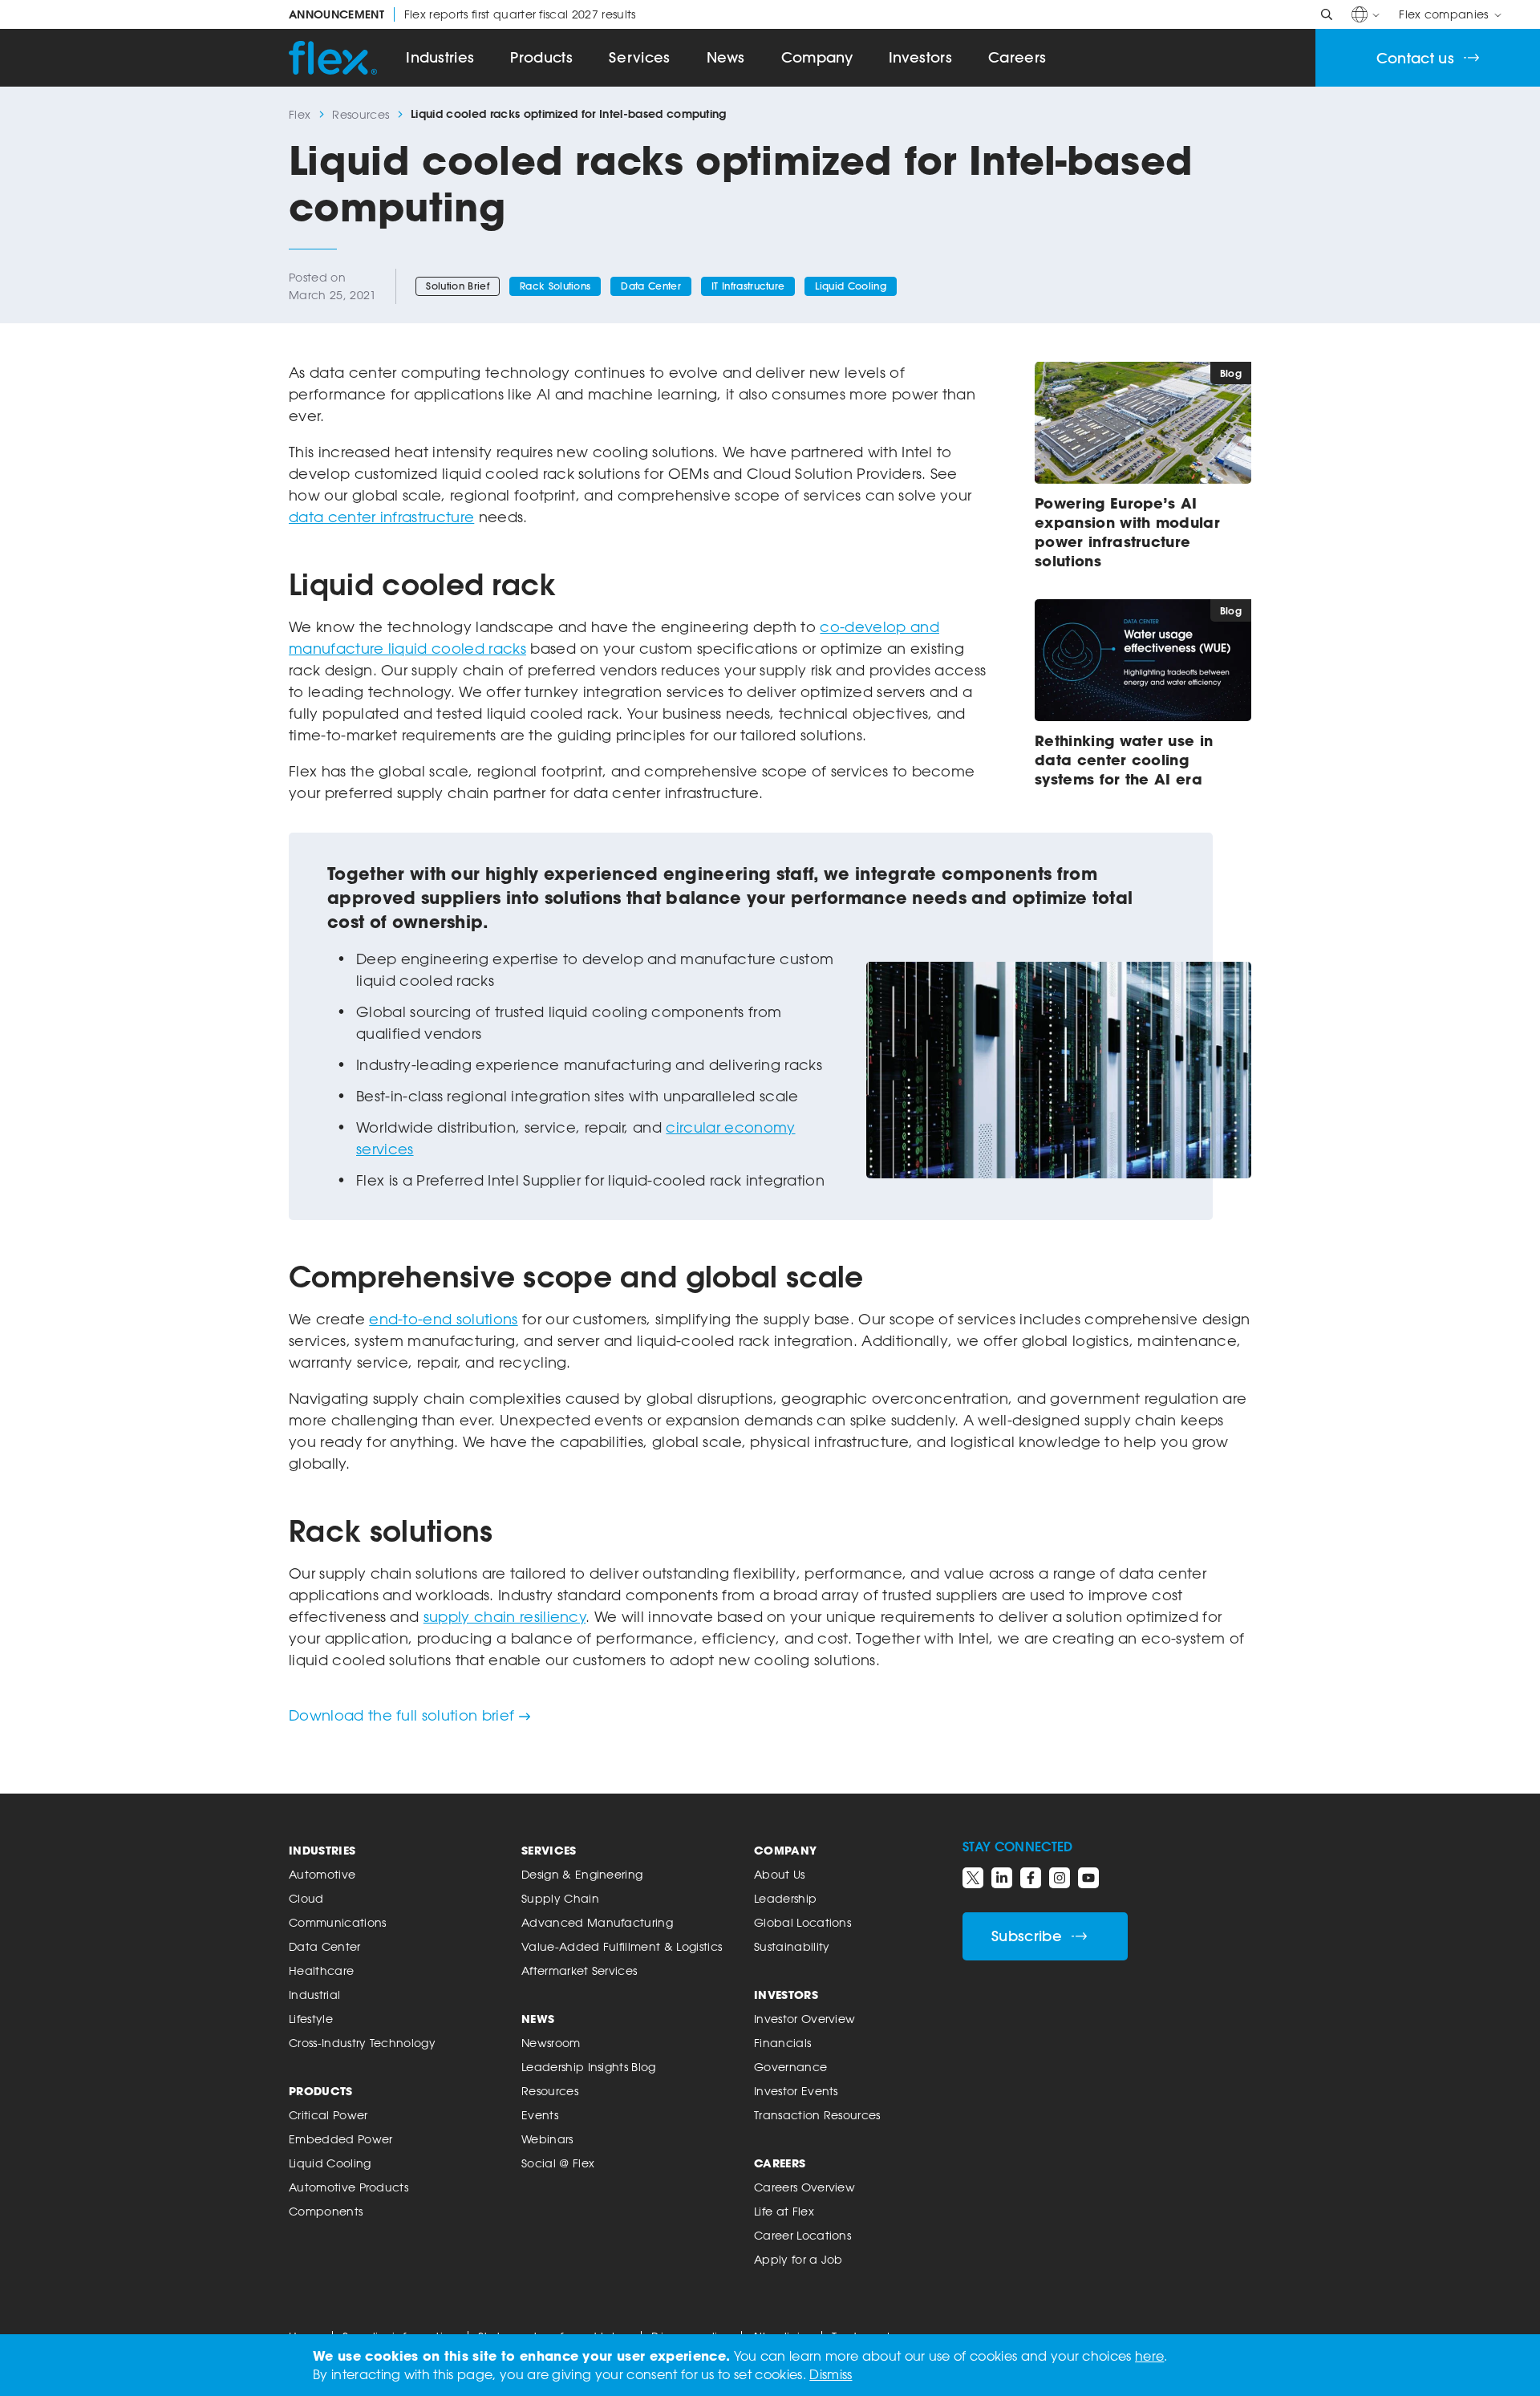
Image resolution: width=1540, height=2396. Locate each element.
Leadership (785, 1898)
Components (326, 2211)
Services (640, 57)
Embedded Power (340, 2139)
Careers (1017, 57)
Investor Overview (804, 2019)
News (726, 57)
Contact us (1415, 58)
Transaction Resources (817, 2115)
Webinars (547, 2139)
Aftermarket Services (579, 1970)
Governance (790, 2067)
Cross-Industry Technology (362, 2043)
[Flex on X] (973, 1878)
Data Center (651, 286)
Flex (300, 114)
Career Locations (802, 2235)
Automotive (322, 1874)
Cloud (306, 1898)
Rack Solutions (555, 286)
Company (817, 57)
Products (541, 57)
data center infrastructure (381, 517)
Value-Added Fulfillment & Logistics (622, 1946)
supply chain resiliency (505, 1616)
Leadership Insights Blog (589, 2067)
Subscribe (1027, 1936)
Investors (920, 57)
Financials (782, 2043)
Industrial (314, 1995)
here (1149, 2356)
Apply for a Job (798, 2259)
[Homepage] (333, 58)
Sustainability (792, 1946)
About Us (780, 1874)
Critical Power (328, 2115)
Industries (440, 57)
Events (540, 2115)
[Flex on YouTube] (1088, 1878)
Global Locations (802, 1922)
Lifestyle (311, 2019)
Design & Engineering (582, 1874)
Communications (337, 1922)
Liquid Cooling (850, 286)
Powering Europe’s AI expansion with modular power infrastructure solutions (1127, 532)
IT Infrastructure (748, 286)
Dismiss (831, 2374)
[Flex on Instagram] (1060, 1878)
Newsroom (551, 2043)
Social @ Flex (558, 2163)
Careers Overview (804, 2187)
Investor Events (796, 2091)
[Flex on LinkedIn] (1002, 1878)
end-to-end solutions (443, 1319)
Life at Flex (784, 2211)
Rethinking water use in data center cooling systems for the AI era (1124, 760)
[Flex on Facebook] (1031, 1878)
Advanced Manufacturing (597, 1922)
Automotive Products (349, 2187)
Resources (361, 114)
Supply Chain (560, 1898)
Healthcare (321, 1970)
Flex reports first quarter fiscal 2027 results (462, 14)
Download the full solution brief (401, 1715)
